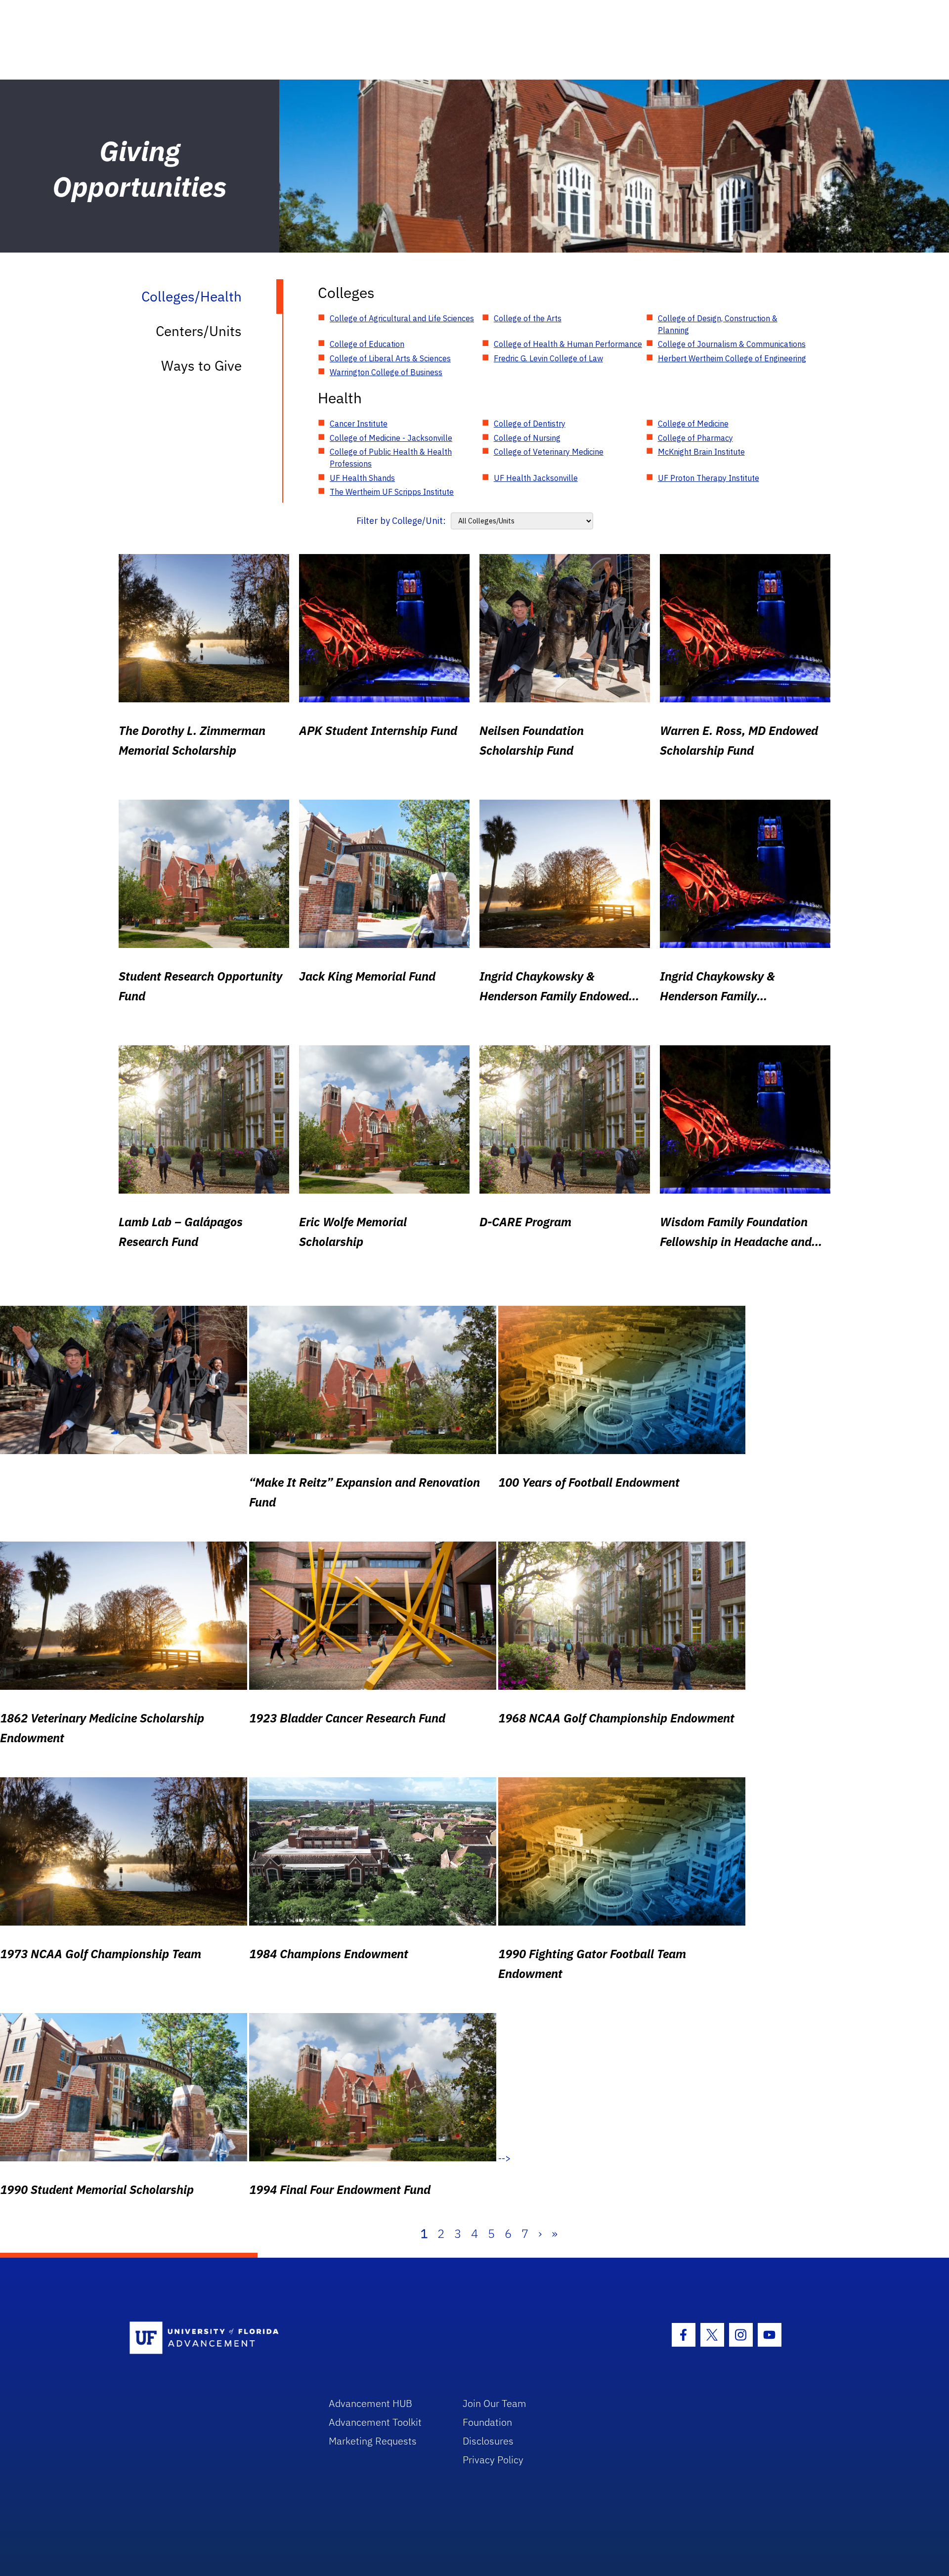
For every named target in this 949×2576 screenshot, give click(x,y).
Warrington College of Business (386, 372)
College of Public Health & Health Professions (391, 458)
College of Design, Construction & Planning (718, 324)
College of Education (367, 344)
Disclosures (488, 2441)
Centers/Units (199, 331)
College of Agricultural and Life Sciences (402, 318)
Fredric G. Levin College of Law (548, 358)
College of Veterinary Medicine (549, 452)
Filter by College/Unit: (401, 521)
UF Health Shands (362, 478)
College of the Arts (528, 318)
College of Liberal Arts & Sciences (390, 358)
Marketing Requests (373, 2441)
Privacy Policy (493, 2460)
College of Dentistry (530, 424)
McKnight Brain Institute (701, 452)
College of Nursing (527, 438)
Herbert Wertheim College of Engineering (732, 358)
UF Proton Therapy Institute (709, 478)
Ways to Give (201, 365)
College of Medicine (693, 424)
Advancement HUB (370, 2403)
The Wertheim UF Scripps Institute (392, 492)
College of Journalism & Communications (732, 344)
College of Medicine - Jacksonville (391, 438)
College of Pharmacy (695, 438)
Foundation (487, 2422)
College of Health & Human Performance (568, 344)
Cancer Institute (359, 424)
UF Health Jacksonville (536, 478)
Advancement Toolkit (375, 2422)
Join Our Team (495, 2403)
